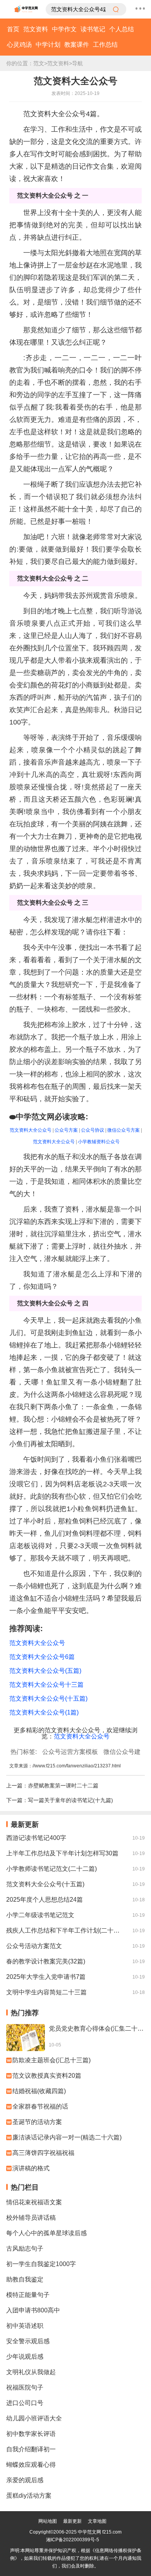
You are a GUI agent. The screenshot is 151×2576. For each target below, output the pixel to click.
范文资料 (36, 29)
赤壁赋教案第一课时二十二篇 (63, 1786)
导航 (77, 63)
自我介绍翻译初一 (31, 2449)
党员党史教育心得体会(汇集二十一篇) (97, 2028)
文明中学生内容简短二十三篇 (46, 1992)
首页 (13, 29)
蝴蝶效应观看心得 (31, 2465)
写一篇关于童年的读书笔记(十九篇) (70, 1800)
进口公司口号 (25, 2403)
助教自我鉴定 (25, 2279)
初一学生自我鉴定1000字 (41, 2264)
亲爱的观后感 (25, 2480)
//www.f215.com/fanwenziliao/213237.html (77, 1766)
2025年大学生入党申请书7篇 (46, 1977)
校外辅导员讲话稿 (31, 2218)
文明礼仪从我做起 (31, 2372)
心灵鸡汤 (19, 45)
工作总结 (105, 45)
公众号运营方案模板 (70, 1752)
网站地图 (48, 2521)
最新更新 (72, 2521)
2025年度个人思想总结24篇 (45, 1900)
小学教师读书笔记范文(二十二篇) (51, 1869)
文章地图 (97, 2521)
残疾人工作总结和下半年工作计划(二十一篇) (65, 1930)
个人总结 (122, 29)
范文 (39, 63)
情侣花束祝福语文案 (34, 2202)
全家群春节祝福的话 (40, 2106)
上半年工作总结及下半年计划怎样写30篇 (62, 1853)
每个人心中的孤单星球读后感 (46, 2233)
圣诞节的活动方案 (37, 2122)
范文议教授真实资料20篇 (47, 2076)
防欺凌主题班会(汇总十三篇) (51, 2060)
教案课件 (77, 45)
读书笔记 (93, 29)
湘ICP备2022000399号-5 (73, 2540)
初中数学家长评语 (31, 2434)
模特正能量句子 (28, 2295)
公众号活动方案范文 (34, 1946)
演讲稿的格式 (31, 2168)
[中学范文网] (26, 9)
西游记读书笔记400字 (36, 1838)
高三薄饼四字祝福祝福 (43, 2153)
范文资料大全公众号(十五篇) (45, 1884)
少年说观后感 (25, 2357)
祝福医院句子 (25, 2387)
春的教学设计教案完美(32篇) (46, 1961)
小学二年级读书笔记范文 (40, 1915)
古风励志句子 (25, 2248)
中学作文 (64, 29)
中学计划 (48, 45)
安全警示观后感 (28, 2341)
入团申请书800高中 (33, 2310)
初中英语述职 (25, 2326)
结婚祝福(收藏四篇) (39, 2091)
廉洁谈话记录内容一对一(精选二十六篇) (67, 2137)
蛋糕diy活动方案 (29, 2496)
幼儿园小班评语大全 (34, 2418)
